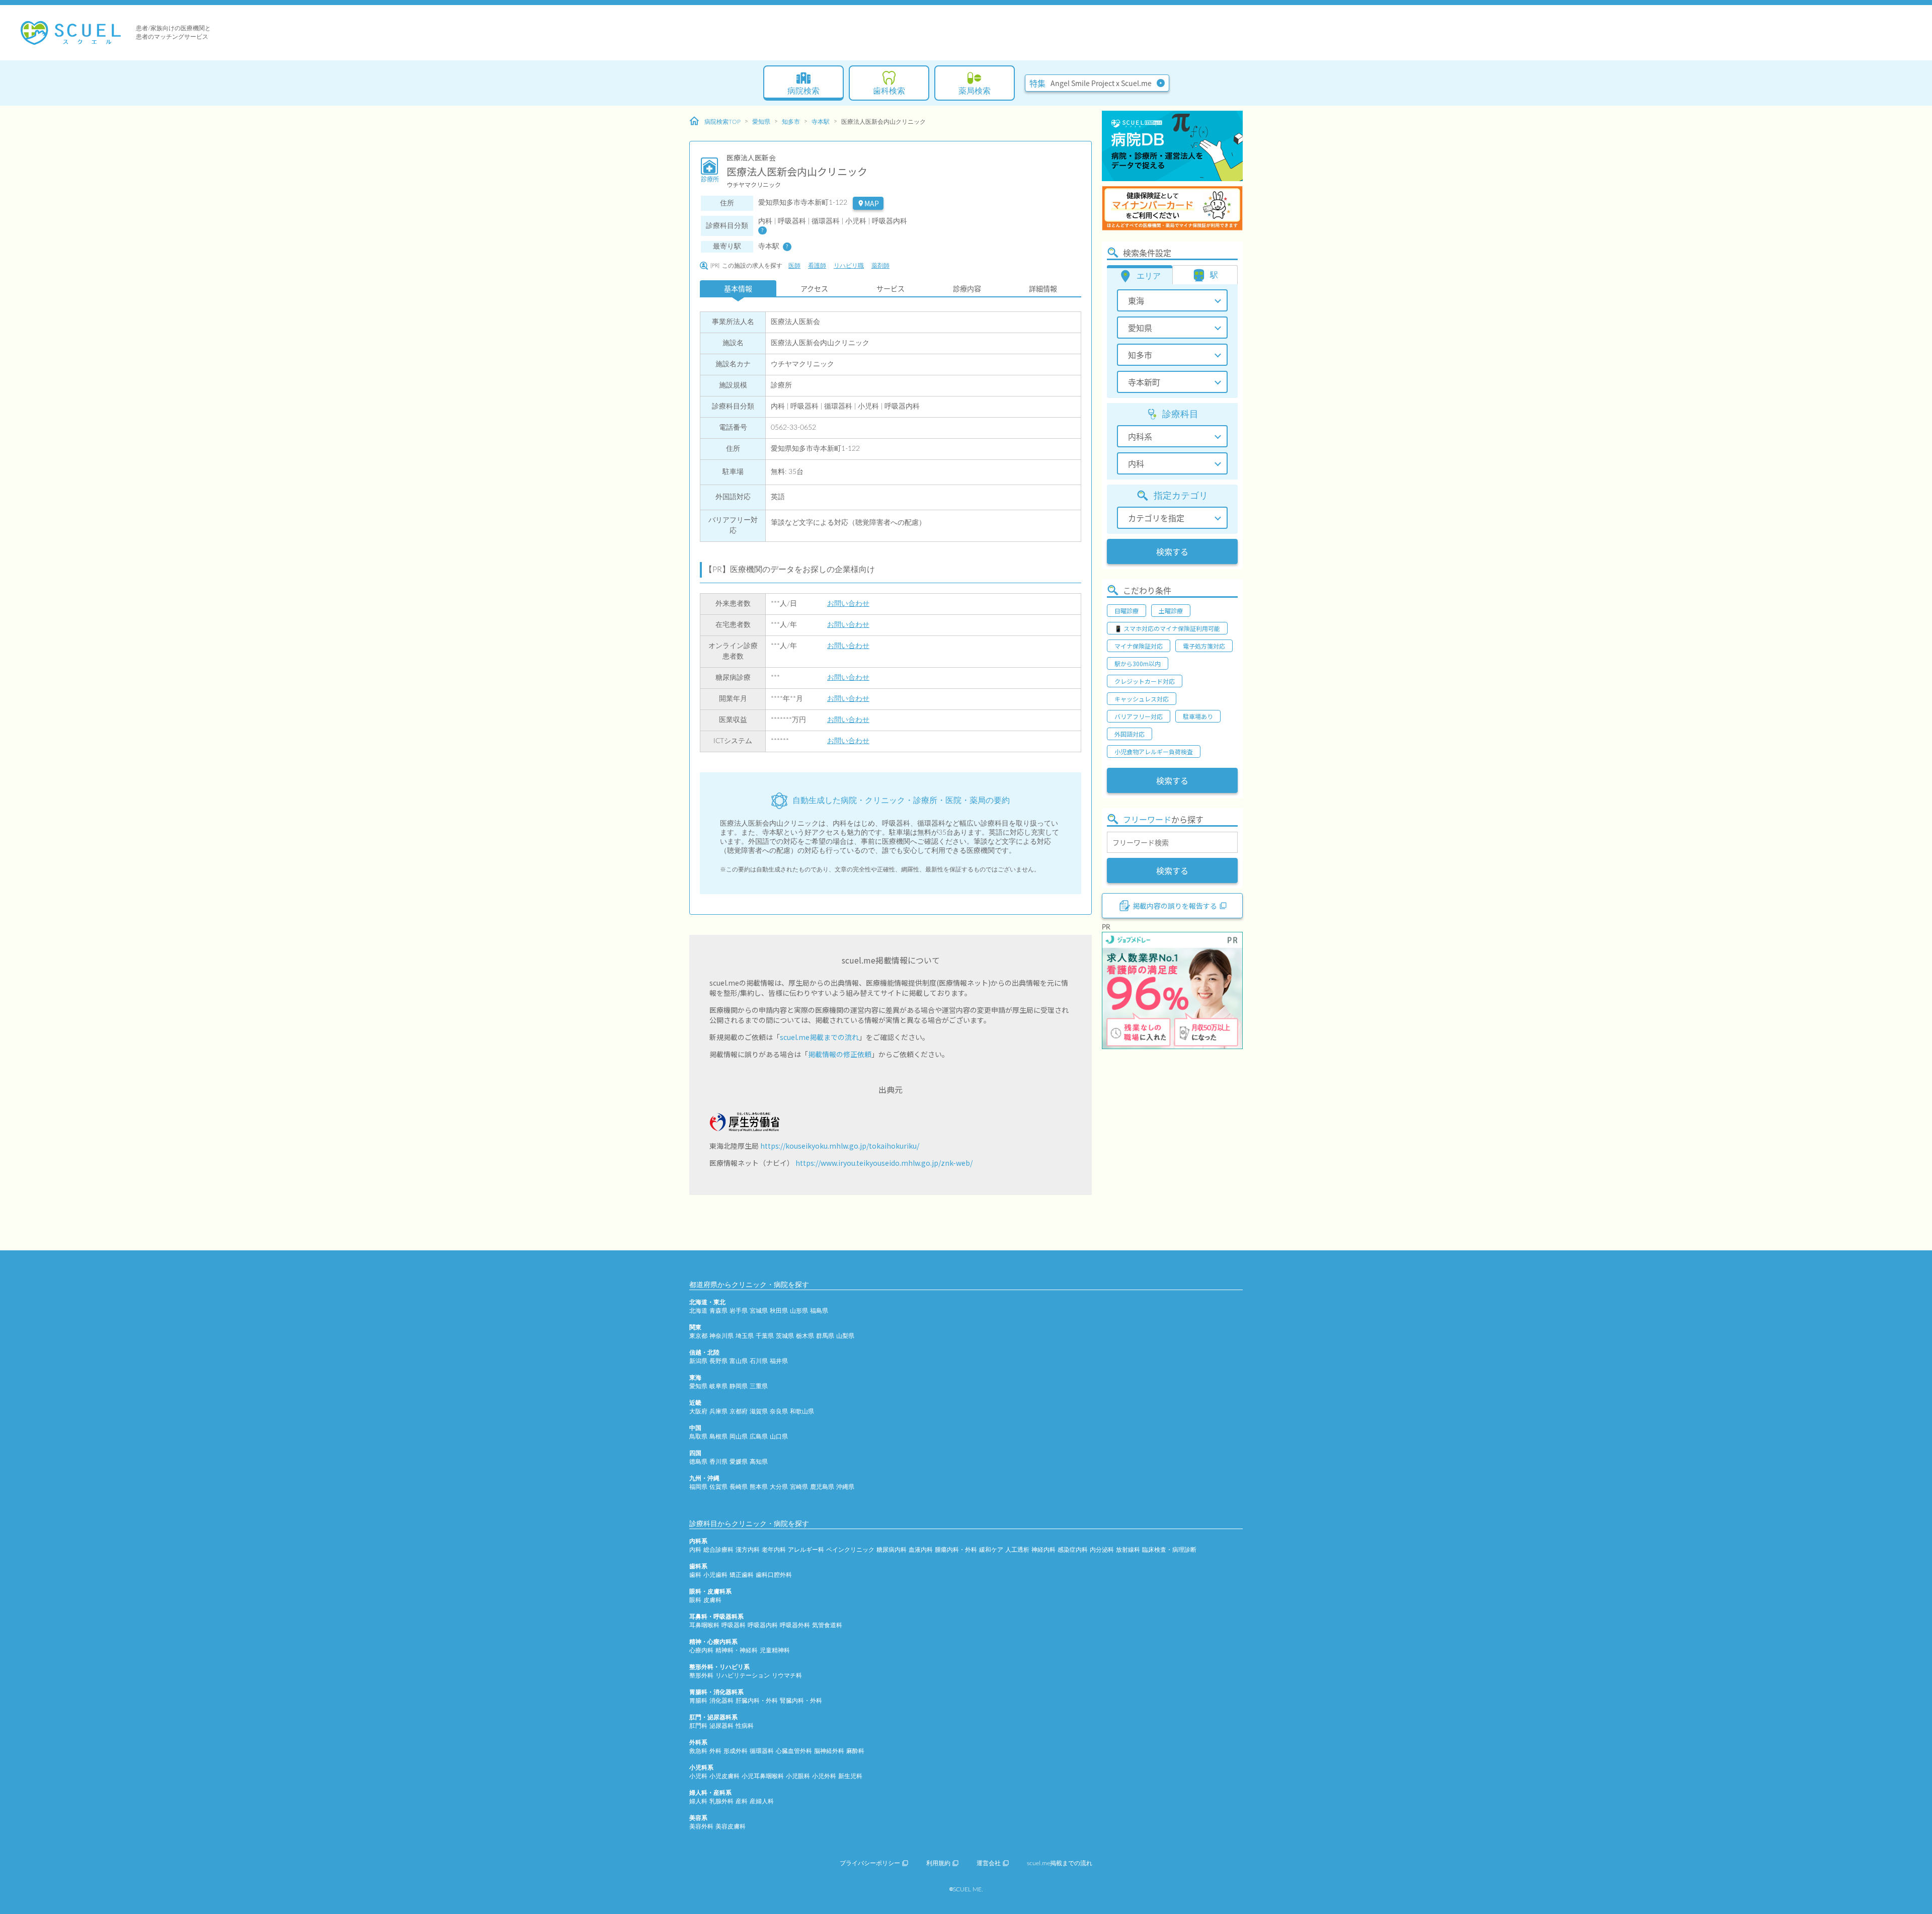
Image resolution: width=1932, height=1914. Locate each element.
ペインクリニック (850, 1550)
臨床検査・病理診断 (1169, 1550)
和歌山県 (802, 1411)
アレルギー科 (806, 1550)
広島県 (759, 1437)
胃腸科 (698, 1701)
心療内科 (701, 1650)
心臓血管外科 (794, 1751)
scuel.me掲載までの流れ (819, 1037)
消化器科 (721, 1701)
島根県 (718, 1437)
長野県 (718, 1361)
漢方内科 (748, 1550)
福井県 (779, 1361)
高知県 (759, 1462)
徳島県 (698, 1462)
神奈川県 (721, 1336)
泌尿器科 (721, 1726)
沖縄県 (845, 1487)
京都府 (739, 1411)
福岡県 (698, 1487)
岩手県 (739, 1311)
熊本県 (759, 1487)
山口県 (779, 1437)
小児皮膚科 (725, 1776)
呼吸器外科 (795, 1625)
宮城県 (759, 1311)
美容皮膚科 (731, 1826)
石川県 (759, 1361)
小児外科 (824, 1776)
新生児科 (850, 1776)
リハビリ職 (849, 266)
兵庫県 (718, 1411)
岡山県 (739, 1437)
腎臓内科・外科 (801, 1701)
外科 (715, 1751)
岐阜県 (718, 1386)
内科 (695, 1550)
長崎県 (739, 1487)
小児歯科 (715, 1575)
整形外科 (701, 1676)
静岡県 (739, 1386)
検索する (1172, 551)
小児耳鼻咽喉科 (763, 1776)
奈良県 (779, 1411)
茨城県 (785, 1336)
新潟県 (698, 1361)
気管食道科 (827, 1625)
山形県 (799, 1311)
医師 (794, 266)
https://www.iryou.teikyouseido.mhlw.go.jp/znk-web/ (884, 1163)
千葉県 (765, 1336)
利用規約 (938, 1863)
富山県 (739, 1361)
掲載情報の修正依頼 (840, 1054)
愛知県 (761, 122)
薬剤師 (880, 266)
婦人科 (698, 1801)
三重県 (759, 1386)
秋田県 (779, 1311)
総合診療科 (718, 1550)
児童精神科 (775, 1650)
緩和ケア (991, 1550)
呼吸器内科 (763, 1625)
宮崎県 (799, 1487)
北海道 (698, 1311)
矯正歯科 (742, 1575)
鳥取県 (698, 1437)
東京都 (698, 1336)
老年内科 (774, 1550)
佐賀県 (718, 1487)
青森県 (718, 1311)
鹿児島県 (822, 1487)
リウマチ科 (787, 1676)
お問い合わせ (848, 604)
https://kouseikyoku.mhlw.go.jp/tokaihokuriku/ (840, 1146)
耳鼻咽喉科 (704, 1625)
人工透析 (1017, 1550)
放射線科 (1128, 1550)
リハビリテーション (743, 1676)
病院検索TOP (722, 122)
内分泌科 (1102, 1550)
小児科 (698, 1776)
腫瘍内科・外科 (956, 1550)
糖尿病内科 (892, 1550)
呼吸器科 (734, 1625)
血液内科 (921, 1550)
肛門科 (698, 1726)
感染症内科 (1073, 1550)
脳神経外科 (829, 1751)
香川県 (718, 1462)
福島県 (819, 1311)
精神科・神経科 (737, 1650)
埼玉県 (745, 1336)
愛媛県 (739, 1462)
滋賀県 (759, 1411)
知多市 (791, 122)
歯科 (695, 1575)
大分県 (779, 1487)
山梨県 (845, 1336)
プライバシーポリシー (870, 1863)
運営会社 (989, 1863)
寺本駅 (821, 122)
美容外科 (701, 1826)
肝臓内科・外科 (757, 1701)
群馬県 (825, 1336)
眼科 (695, 1600)
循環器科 (762, 1751)
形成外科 (736, 1751)
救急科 (698, 1751)
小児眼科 (798, 1776)
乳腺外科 (721, 1801)
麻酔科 (855, 1751)
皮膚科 (712, 1600)
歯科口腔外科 (774, 1575)
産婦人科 (762, 1801)
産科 (742, 1801)
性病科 (745, 1726)
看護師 (817, 266)
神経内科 (1043, 1550)
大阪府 (698, 1411)
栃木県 (805, 1336)
